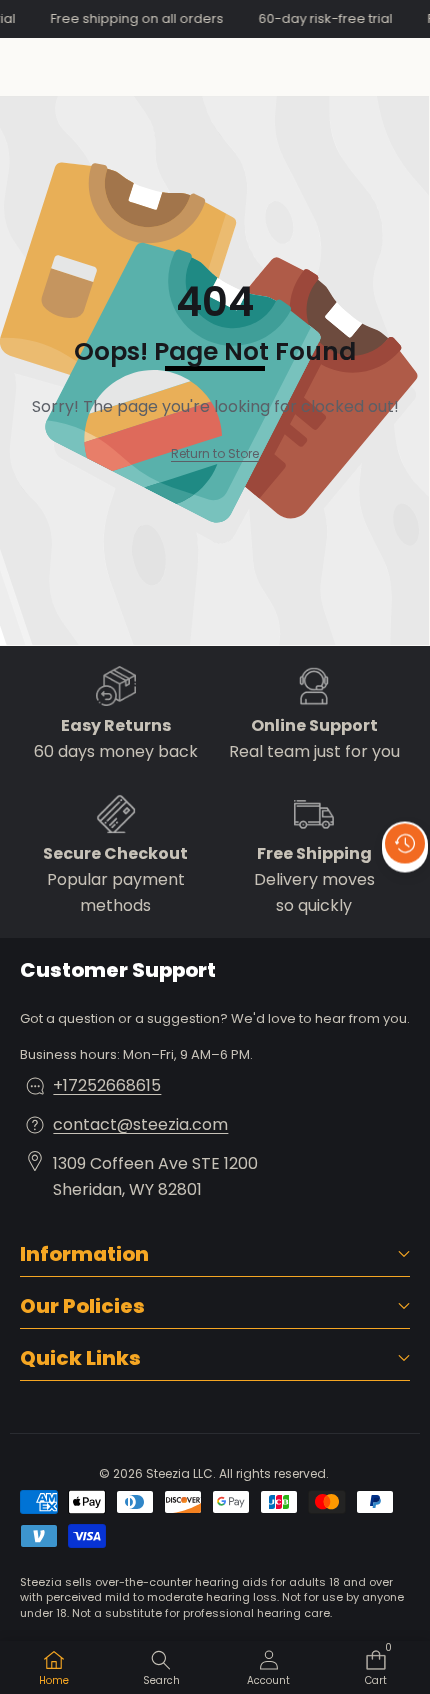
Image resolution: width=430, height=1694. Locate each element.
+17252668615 (107, 1085)
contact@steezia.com (140, 1124)
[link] (215, 453)
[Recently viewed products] (405, 844)
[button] (405, 890)
